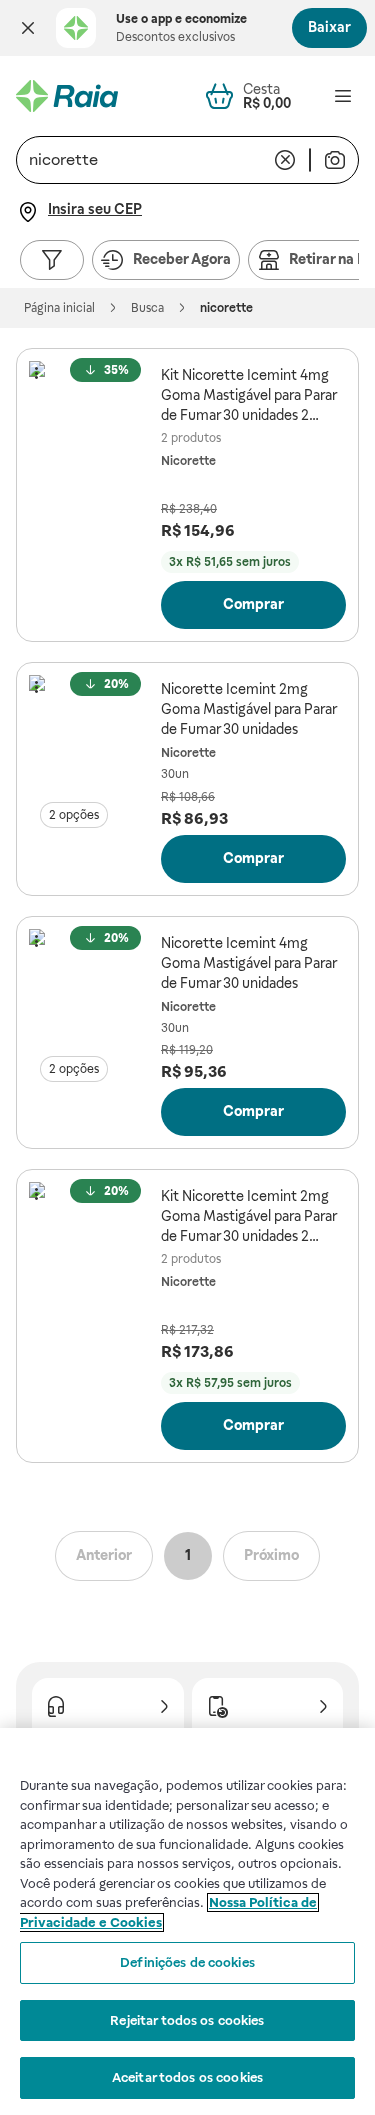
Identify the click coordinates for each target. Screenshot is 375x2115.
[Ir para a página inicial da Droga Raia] (67, 96)
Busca (147, 308)
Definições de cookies (187, 1962)
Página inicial (59, 308)
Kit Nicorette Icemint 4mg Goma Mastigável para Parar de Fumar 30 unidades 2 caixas (248, 396)
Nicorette (188, 461)
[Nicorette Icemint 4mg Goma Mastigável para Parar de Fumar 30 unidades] (91, 991)
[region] (187, 1921)
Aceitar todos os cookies (187, 2077)
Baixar (329, 27)
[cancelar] (285, 160)
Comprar (253, 604)
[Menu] (343, 96)
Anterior (104, 1555)
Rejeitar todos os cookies (187, 2020)
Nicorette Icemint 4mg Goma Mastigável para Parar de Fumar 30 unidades (248, 963)
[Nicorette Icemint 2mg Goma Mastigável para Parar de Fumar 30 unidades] (91, 737)
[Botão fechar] (28, 28)
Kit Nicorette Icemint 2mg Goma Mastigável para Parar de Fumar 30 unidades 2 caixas (248, 1217)
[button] (28, 28)
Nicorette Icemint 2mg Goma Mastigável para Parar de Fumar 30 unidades (248, 709)
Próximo (271, 1555)
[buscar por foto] (335, 160)
